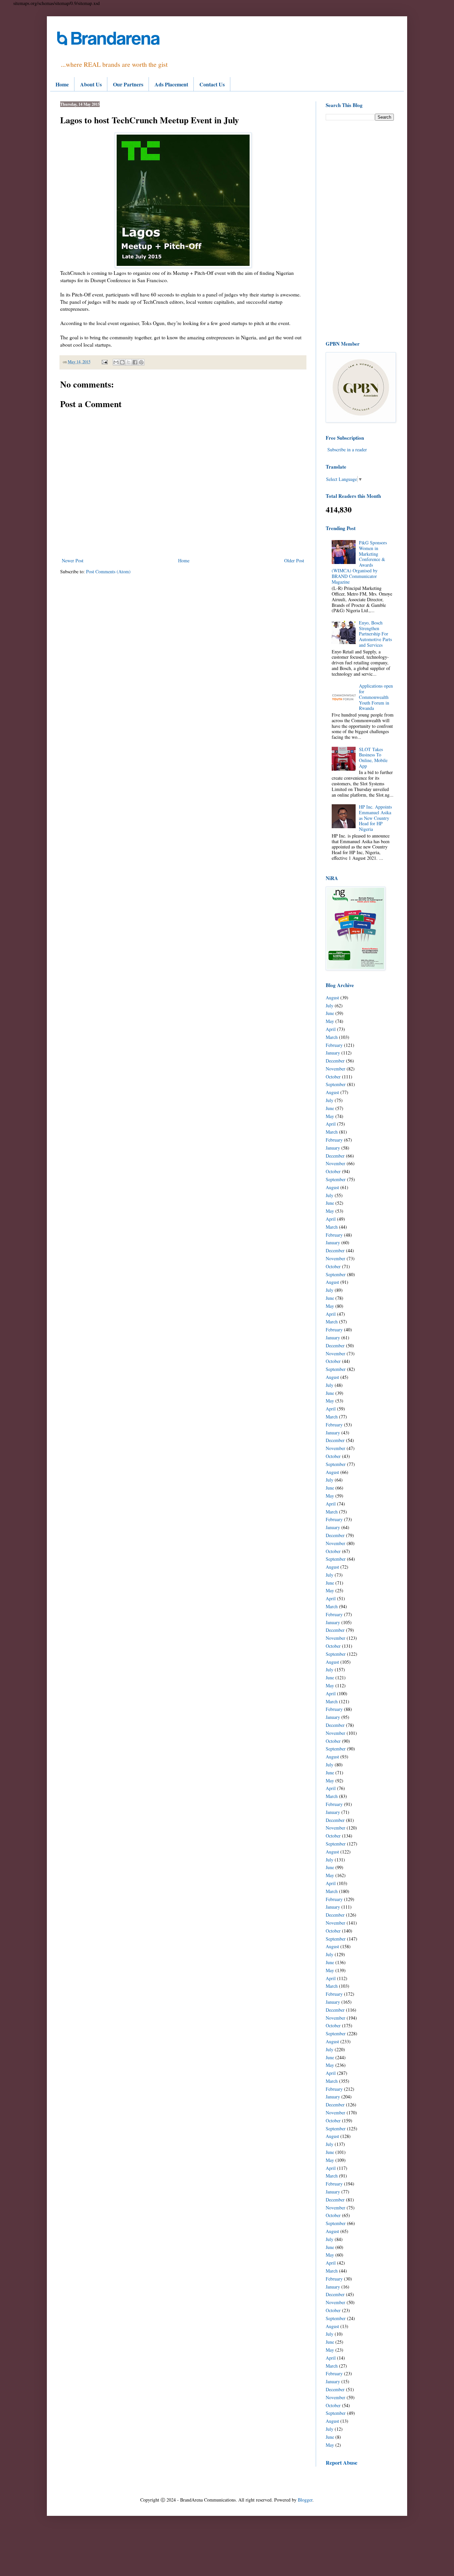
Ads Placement (171, 84)
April (331, 1029)
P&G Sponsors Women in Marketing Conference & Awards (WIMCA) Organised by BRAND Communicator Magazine (359, 562)
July (330, 1006)
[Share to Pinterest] (141, 362)
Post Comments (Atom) (108, 571)
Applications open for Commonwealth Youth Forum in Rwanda (376, 697)
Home (62, 84)
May (330, 1021)
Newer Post (73, 560)
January (333, 1053)
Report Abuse (341, 2463)
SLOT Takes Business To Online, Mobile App (373, 758)
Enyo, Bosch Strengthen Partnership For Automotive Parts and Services (375, 634)
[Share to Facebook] (135, 362)
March (332, 1037)
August (332, 998)
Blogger (305, 2500)
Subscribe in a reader (347, 449)
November (336, 1069)
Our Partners (128, 84)
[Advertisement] (360, 230)
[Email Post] (104, 362)
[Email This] (116, 362)
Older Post (294, 560)
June (330, 1013)
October (333, 1077)
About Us (91, 84)
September (336, 1084)
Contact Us (212, 84)
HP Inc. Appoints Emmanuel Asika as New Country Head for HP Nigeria (375, 818)
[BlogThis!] (122, 362)
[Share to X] (129, 362)
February (334, 1045)
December (335, 1061)
